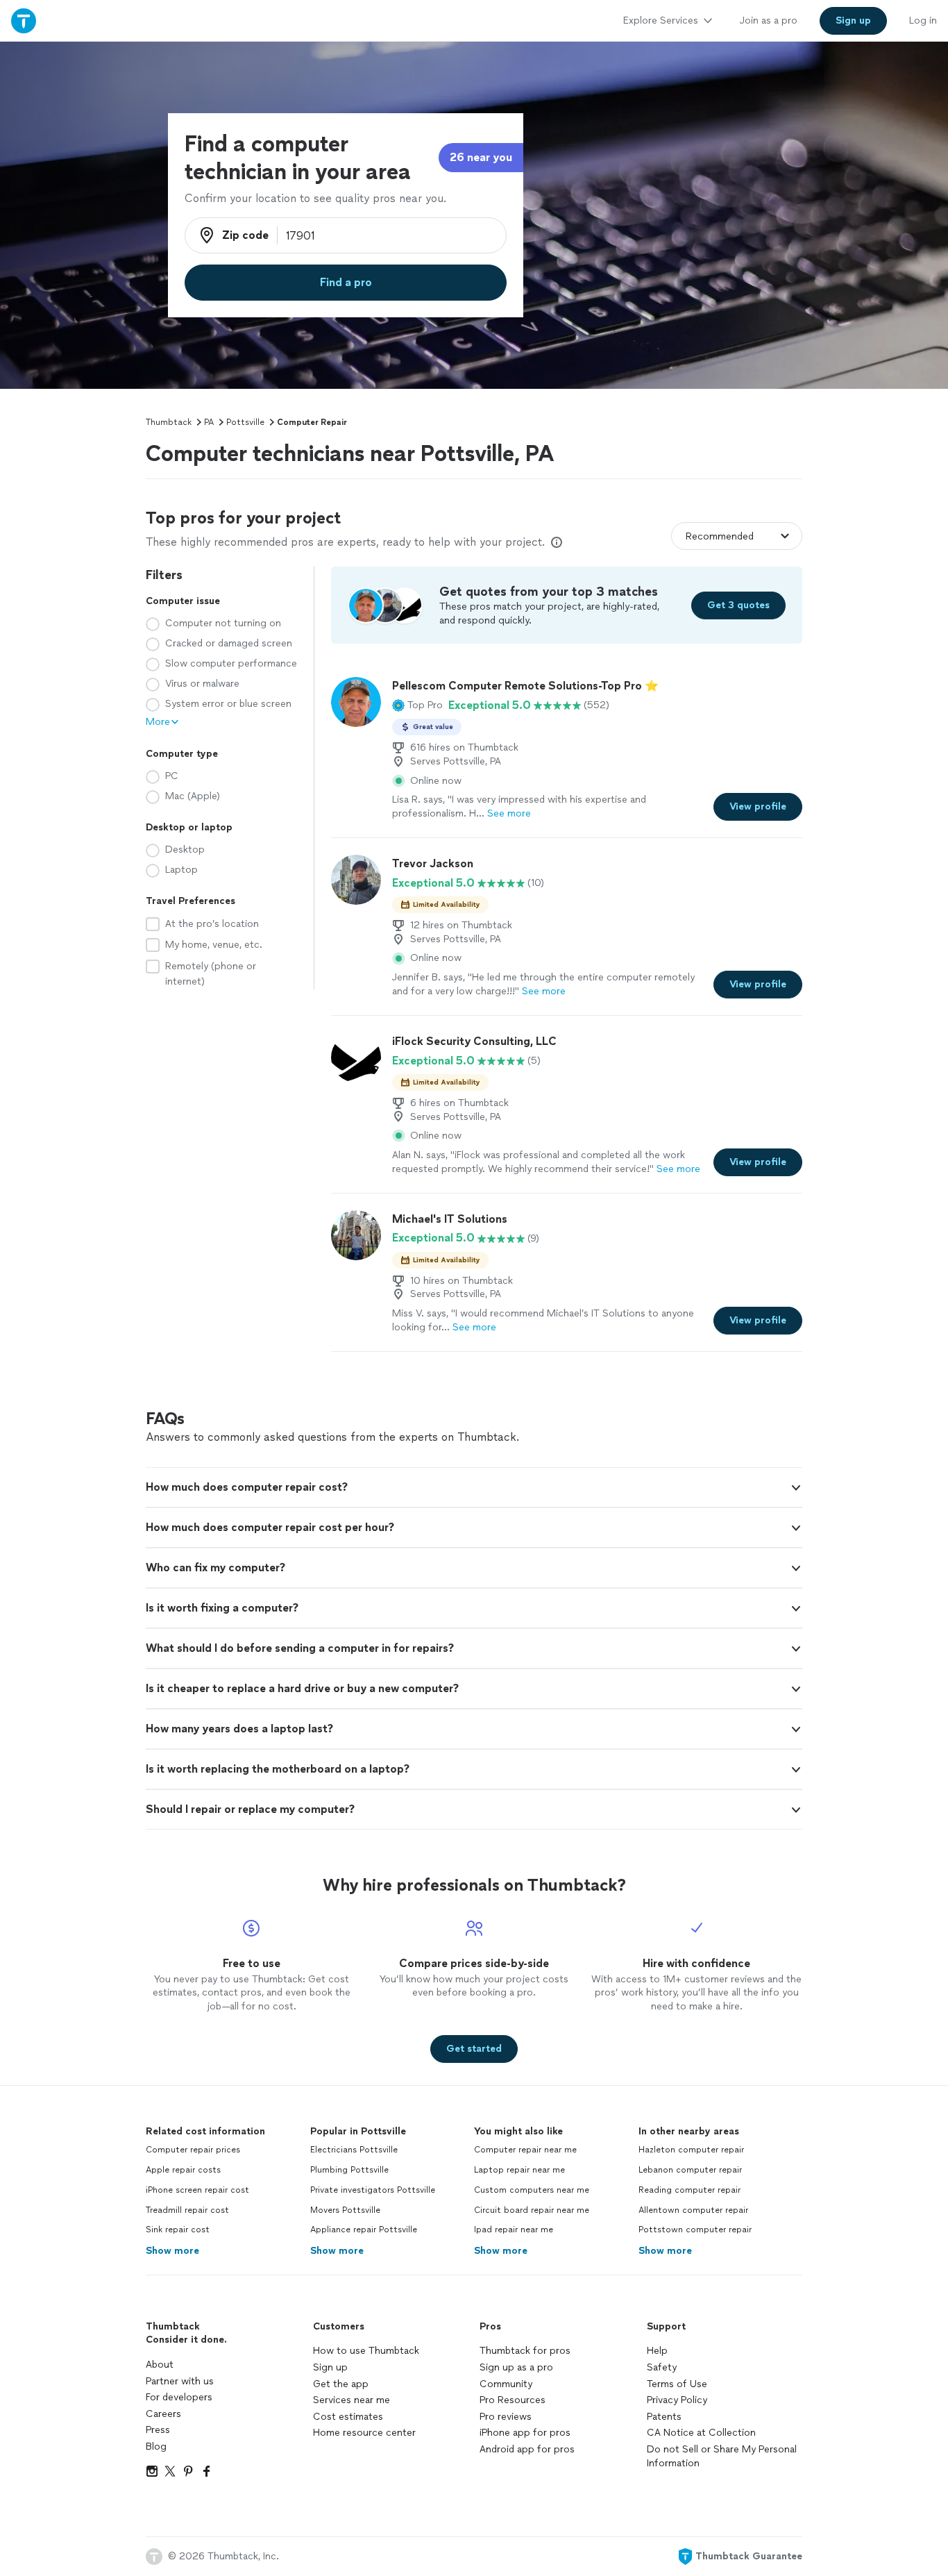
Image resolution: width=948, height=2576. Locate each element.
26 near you (481, 157)
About (160, 2365)
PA (209, 422)
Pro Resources (513, 2400)
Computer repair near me (525, 2150)
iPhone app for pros (525, 2433)
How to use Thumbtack (366, 2351)
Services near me (352, 2400)
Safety (662, 2367)
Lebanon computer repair (690, 2170)
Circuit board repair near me (532, 2210)
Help (657, 2351)
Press (158, 2430)
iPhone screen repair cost (197, 2190)
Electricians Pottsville (354, 2150)
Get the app (341, 2384)
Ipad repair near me (514, 2230)
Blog (156, 2447)
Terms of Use (677, 2384)
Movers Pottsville (345, 2210)
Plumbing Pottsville (349, 2170)
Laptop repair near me (519, 2170)
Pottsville (245, 422)
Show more (172, 2251)
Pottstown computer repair (695, 2230)
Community (506, 2384)
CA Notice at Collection (701, 2433)
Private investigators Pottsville (373, 2190)
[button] (417, 705)
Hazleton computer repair (691, 2150)
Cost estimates (348, 2417)
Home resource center (364, 2433)
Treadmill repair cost (187, 2210)
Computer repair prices (193, 2150)
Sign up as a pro (516, 2367)
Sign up (330, 2367)
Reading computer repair (689, 2190)
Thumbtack (169, 422)
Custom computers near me (532, 2190)
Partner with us (180, 2381)
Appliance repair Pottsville (364, 2230)
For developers (179, 2397)
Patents (664, 2417)
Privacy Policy (677, 2400)
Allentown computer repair (693, 2210)
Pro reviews (506, 2417)
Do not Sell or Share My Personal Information (722, 2456)
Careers (163, 2414)
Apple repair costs (183, 2170)
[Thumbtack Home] (24, 20)
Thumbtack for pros (525, 2351)
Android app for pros (527, 2449)
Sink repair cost (178, 2230)
